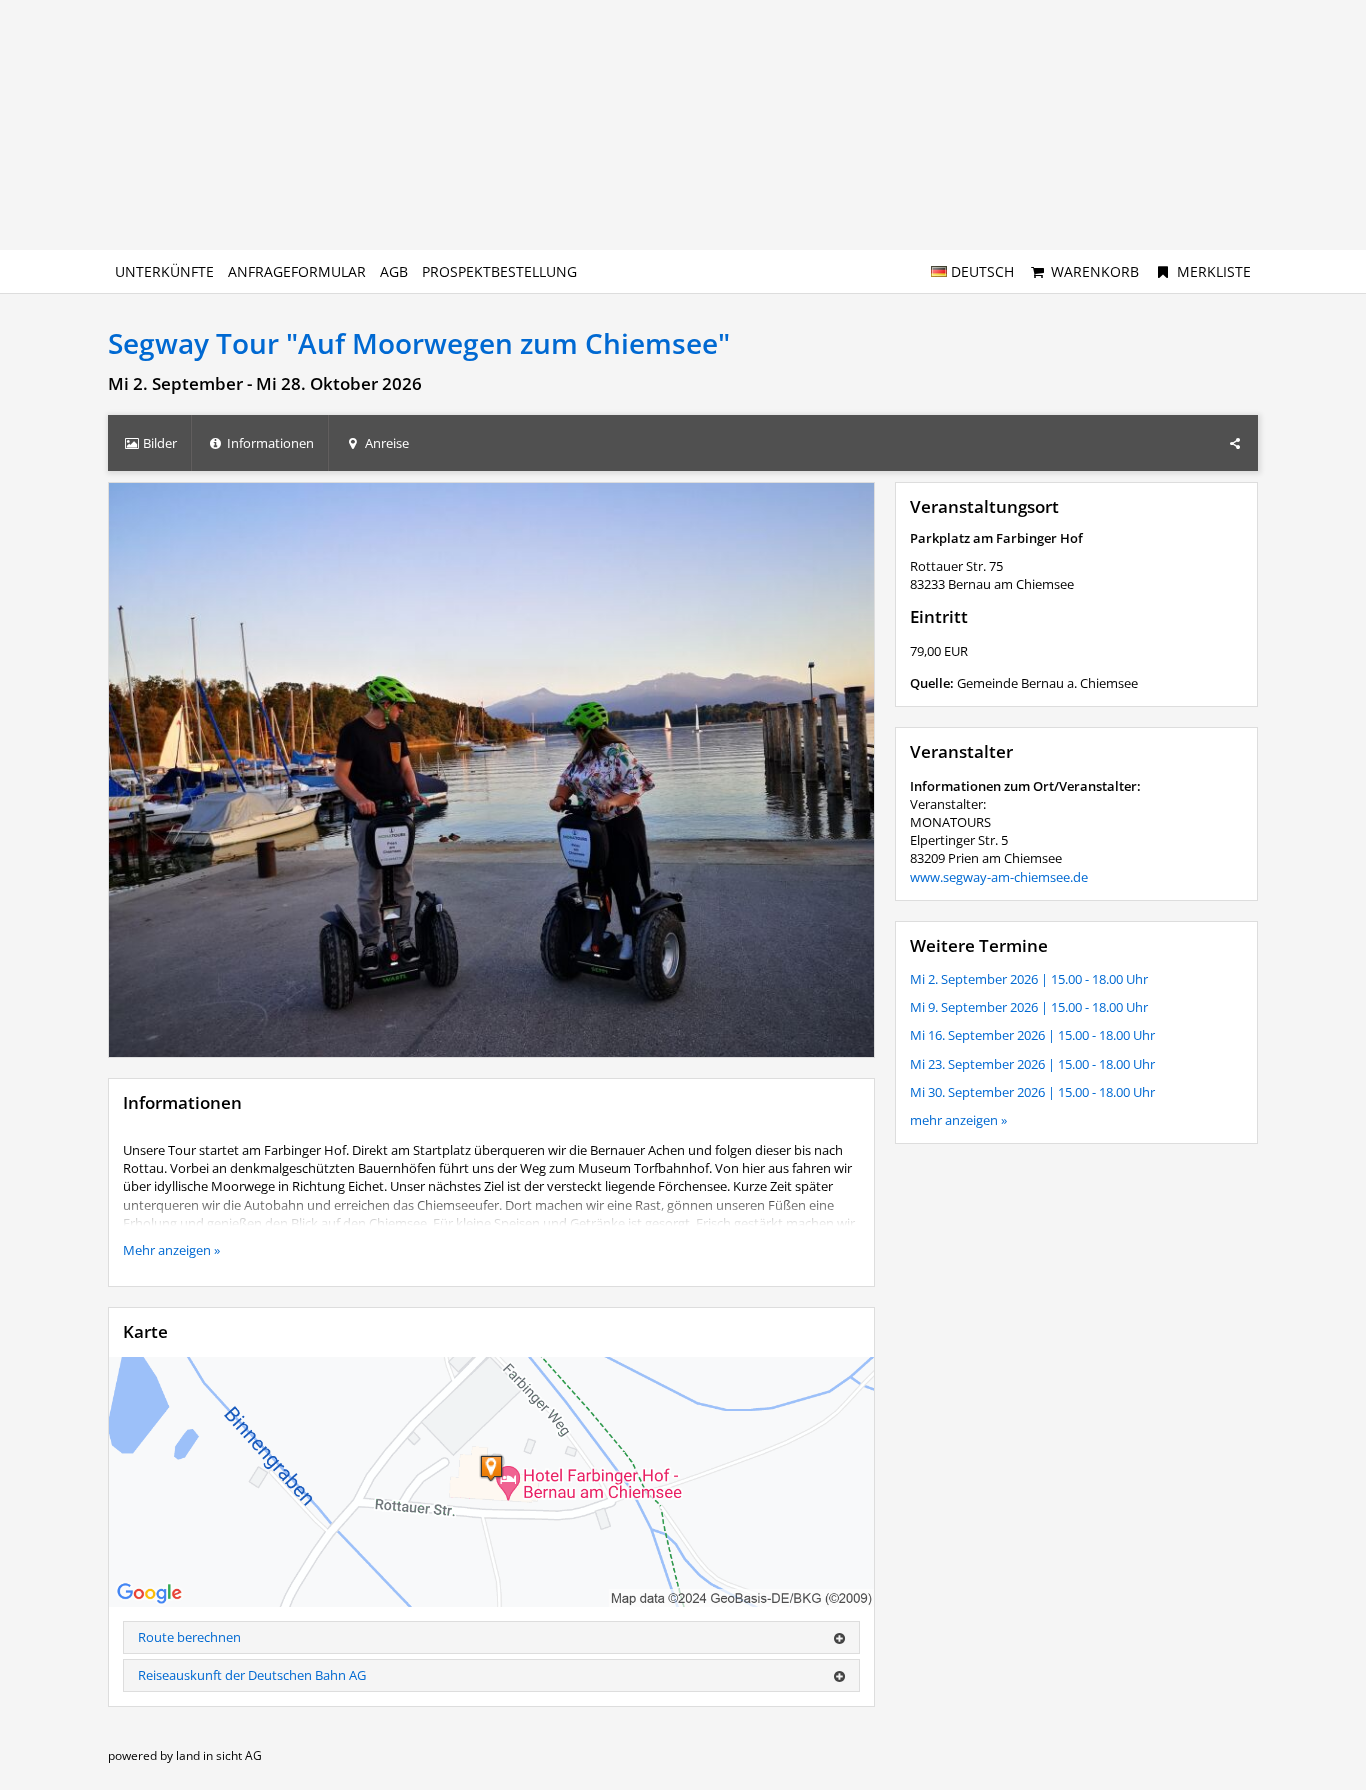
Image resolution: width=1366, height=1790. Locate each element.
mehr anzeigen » (958, 1120)
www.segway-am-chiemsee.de (999, 877)
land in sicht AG (219, 1755)
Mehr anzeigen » (171, 1250)
